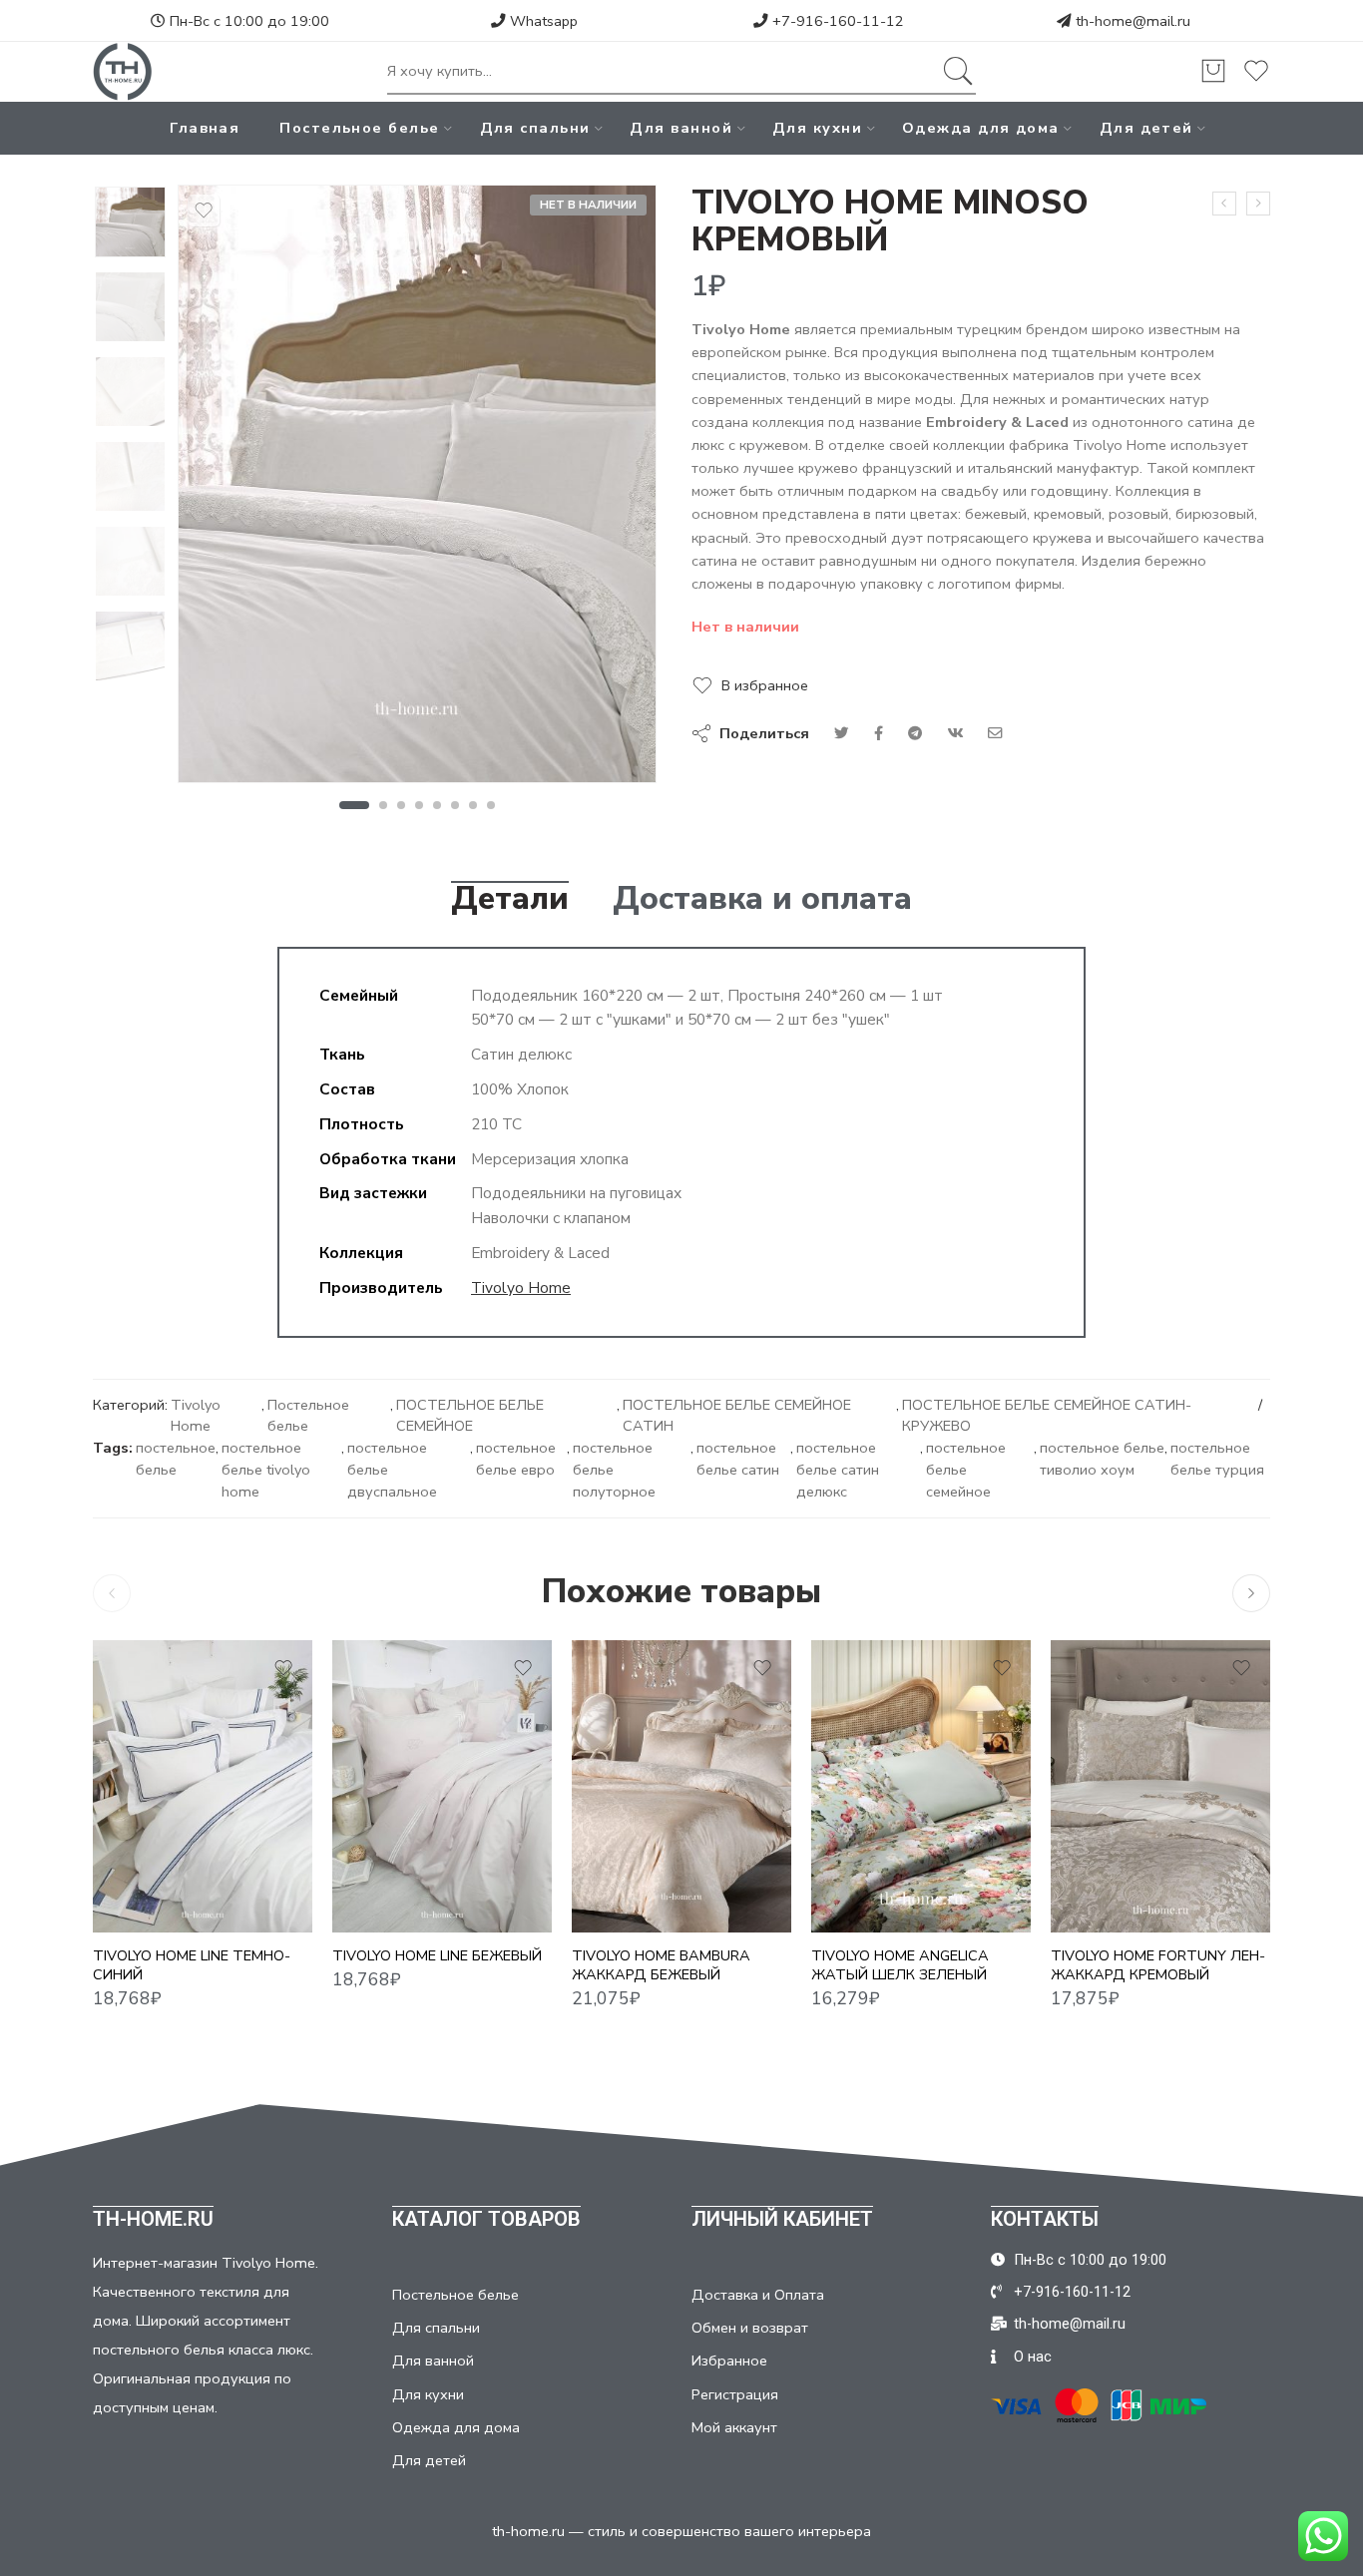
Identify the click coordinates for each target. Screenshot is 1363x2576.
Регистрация (735, 2394)
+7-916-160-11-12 (836, 21)
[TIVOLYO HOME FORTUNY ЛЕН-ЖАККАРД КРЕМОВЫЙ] (1160, 1786)
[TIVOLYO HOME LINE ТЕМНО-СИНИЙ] (203, 1786)
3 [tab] (402, 805)
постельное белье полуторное (614, 1470)
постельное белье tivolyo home (266, 1470)
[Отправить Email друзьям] (995, 733)
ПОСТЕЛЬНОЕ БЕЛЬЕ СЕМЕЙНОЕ (470, 1416)
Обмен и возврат (750, 2328)
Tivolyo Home (521, 1288)
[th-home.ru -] (123, 72)
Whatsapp (542, 21)
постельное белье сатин (738, 1459)
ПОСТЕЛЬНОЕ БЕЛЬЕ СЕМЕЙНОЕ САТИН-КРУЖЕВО (1047, 1416)
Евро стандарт (387, 1904)
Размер (120, 1878)
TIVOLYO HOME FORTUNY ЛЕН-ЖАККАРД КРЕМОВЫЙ (1158, 1965)
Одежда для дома (981, 128)
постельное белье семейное (966, 1470)
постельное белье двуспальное (392, 1470)
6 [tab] (455, 805)
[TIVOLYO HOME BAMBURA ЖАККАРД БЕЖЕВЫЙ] (681, 1786)
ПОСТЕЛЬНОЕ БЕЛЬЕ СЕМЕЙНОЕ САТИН (737, 1416)
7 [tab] (473, 805)
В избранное (765, 685)
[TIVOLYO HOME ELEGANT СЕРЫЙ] (1224, 204)
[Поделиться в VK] (879, 733)
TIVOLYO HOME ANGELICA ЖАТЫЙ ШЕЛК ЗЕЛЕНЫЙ (900, 1965)
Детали (510, 899)
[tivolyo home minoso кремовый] (130, 222)
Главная (205, 128)
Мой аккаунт (734, 2427)
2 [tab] (384, 805)
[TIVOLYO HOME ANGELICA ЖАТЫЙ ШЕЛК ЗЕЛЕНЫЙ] (921, 1786)
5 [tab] (438, 805)
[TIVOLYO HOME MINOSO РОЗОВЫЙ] (1258, 204)
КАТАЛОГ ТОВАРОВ (486, 2219)
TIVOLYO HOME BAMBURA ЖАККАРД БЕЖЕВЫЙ (661, 1965)
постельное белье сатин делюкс (838, 1470)
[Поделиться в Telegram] (915, 733)
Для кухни (817, 128)
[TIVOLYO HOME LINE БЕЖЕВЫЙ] (442, 1786)
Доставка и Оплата (758, 2295)
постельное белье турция (1217, 1459)
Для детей (1146, 128)
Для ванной (681, 128)
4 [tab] (420, 805)
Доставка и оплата (762, 899)
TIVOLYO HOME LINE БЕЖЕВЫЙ (437, 1955)
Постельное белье (359, 128)
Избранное (729, 2361)
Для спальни (535, 128)
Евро (148, 1904)
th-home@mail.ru (1133, 21)
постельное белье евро (516, 1459)
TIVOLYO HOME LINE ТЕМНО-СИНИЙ (192, 1965)
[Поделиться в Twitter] (842, 733)
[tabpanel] (417, 489)
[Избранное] (204, 211)
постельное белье (176, 1459)
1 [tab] (354, 805)
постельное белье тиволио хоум (1102, 1459)
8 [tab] (491, 805)
